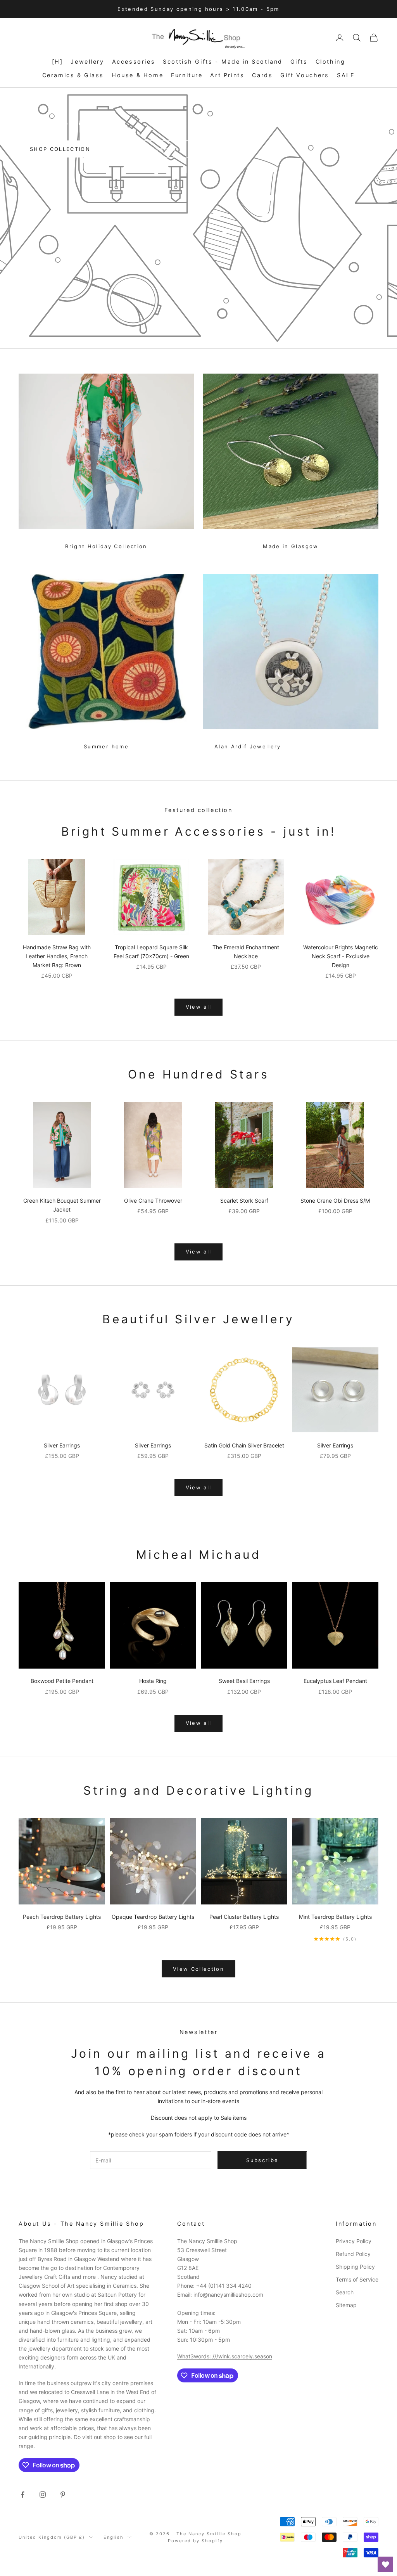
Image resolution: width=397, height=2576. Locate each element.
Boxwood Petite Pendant (62, 1681)
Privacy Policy (354, 2241)
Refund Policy (353, 2254)
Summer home (106, 746)
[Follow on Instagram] (43, 2495)
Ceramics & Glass (73, 75)
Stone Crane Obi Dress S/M (335, 1201)
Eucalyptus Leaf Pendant (335, 1681)
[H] (58, 61)
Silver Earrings (62, 1445)
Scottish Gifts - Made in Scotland (223, 61)
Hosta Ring (153, 1681)
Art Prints (227, 75)
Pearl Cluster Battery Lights (244, 1917)
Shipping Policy (355, 2267)
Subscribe (262, 2160)
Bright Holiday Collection (106, 546)
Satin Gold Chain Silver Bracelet (244, 1445)
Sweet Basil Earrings (244, 1681)
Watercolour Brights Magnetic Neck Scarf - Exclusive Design (341, 956)
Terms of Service (357, 2279)
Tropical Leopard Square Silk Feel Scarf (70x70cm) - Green (151, 952)
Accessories (134, 61)
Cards (262, 75)
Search (345, 2292)
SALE (346, 75)
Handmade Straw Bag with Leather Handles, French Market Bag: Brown (57, 956)
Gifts (299, 61)
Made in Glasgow (291, 546)
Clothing (331, 61)
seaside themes (151, 149)
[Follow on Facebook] (22, 2495)
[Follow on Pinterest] (63, 2495)
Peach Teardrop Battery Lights (62, 1917)
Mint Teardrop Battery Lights (335, 1917)
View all (199, 1007)
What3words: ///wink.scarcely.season (225, 2356)
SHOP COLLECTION (60, 149)
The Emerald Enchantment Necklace (246, 952)
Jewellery (87, 61)
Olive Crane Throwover (153, 1201)
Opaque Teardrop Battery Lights (153, 1917)
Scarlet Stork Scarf (244, 1201)
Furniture (187, 75)
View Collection (198, 1969)
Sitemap (346, 2305)
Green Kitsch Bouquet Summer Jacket (62, 1205)
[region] (198, 218)
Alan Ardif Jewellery (248, 746)
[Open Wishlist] (385, 2564)
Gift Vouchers (305, 75)
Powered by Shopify (195, 2541)
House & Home (137, 75)
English (114, 2537)
